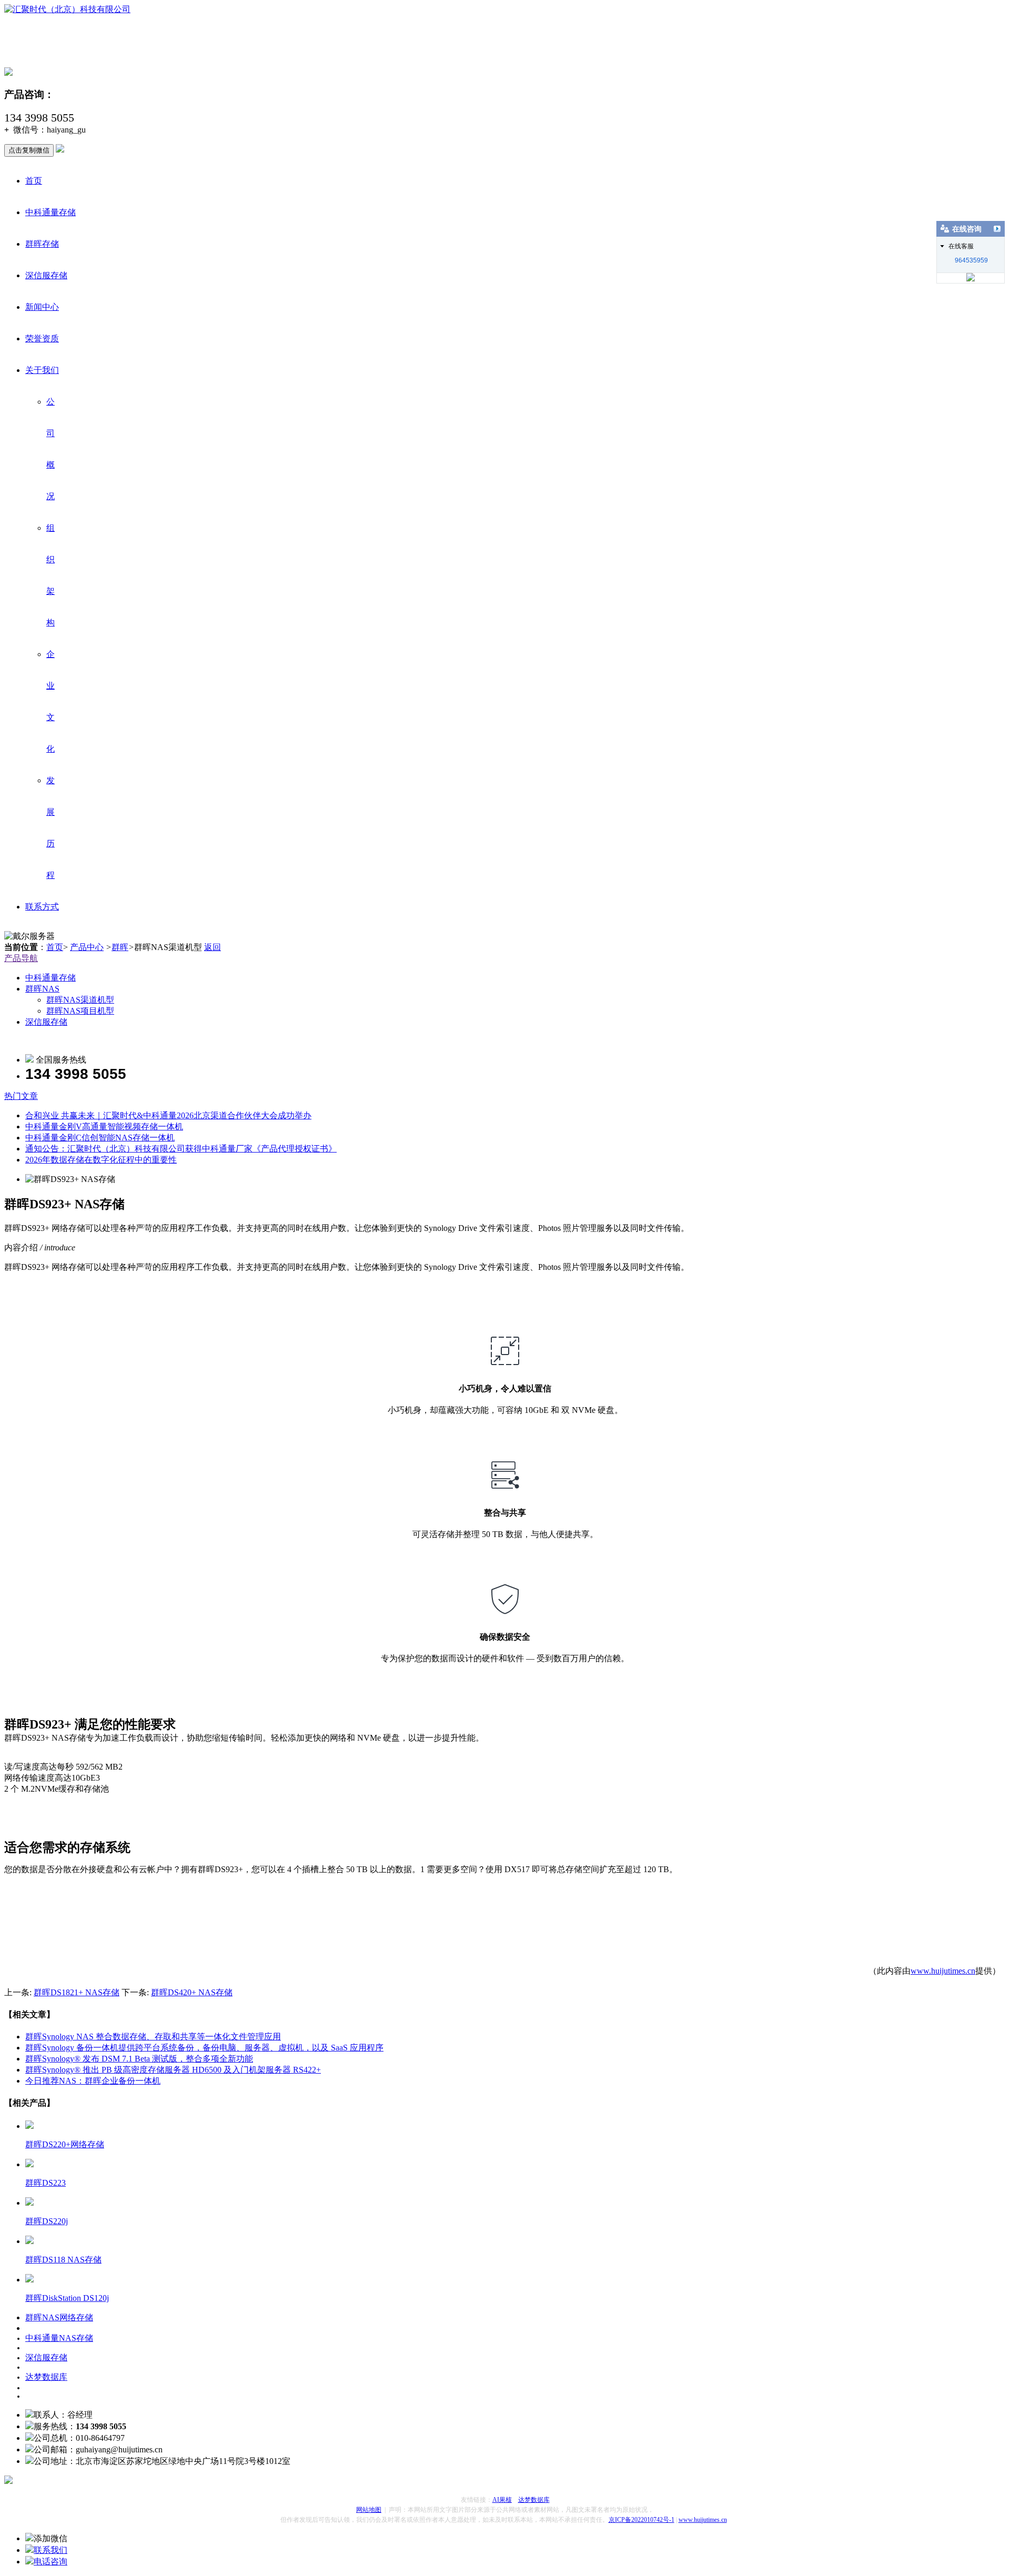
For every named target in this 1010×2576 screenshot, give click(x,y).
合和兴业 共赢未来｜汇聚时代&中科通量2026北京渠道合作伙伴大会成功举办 (168, 1115)
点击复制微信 (29, 150)
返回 (213, 947)
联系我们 (50, 2550)
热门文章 (21, 1096)
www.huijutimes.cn (943, 1971)
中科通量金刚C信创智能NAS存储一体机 (100, 1138)
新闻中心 (42, 307)
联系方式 (42, 907)
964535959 (971, 260)
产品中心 (87, 947)
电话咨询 (50, 2562)
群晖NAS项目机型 (80, 1011)
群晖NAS (42, 989)
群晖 (120, 947)
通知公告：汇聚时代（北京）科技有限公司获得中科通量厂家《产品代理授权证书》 (181, 1149)
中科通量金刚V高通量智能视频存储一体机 (104, 1127)
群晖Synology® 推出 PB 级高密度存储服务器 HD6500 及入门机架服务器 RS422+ (173, 2070)
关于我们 (42, 370)
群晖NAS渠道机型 (80, 1000)
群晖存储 (42, 244)
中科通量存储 (50, 212)
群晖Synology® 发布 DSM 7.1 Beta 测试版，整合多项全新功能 (139, 2059)
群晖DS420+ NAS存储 (192, 1992)
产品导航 (21, 958)
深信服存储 (46, 275)
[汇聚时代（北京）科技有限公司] (67, 9)
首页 (34, 181)
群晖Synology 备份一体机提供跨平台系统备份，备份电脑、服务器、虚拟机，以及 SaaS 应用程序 (204, 2048)
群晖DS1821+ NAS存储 (77, 1992)
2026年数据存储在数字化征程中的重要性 (101, 1160)
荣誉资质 (42, 339)
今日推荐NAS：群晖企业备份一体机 (93, 2081)
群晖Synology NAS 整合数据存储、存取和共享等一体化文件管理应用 (153, 2037)
